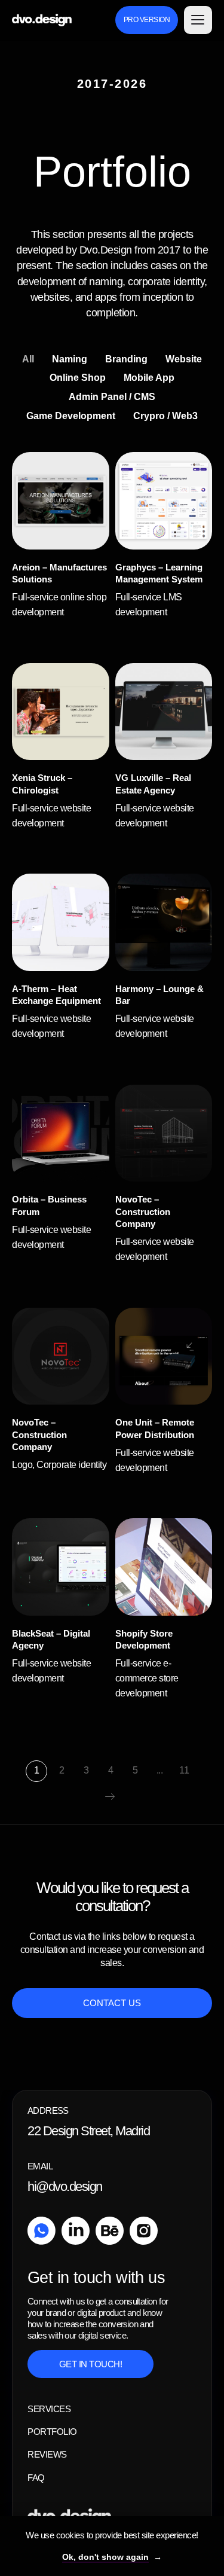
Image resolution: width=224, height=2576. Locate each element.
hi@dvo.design (65, 2186)
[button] (198, 20)
